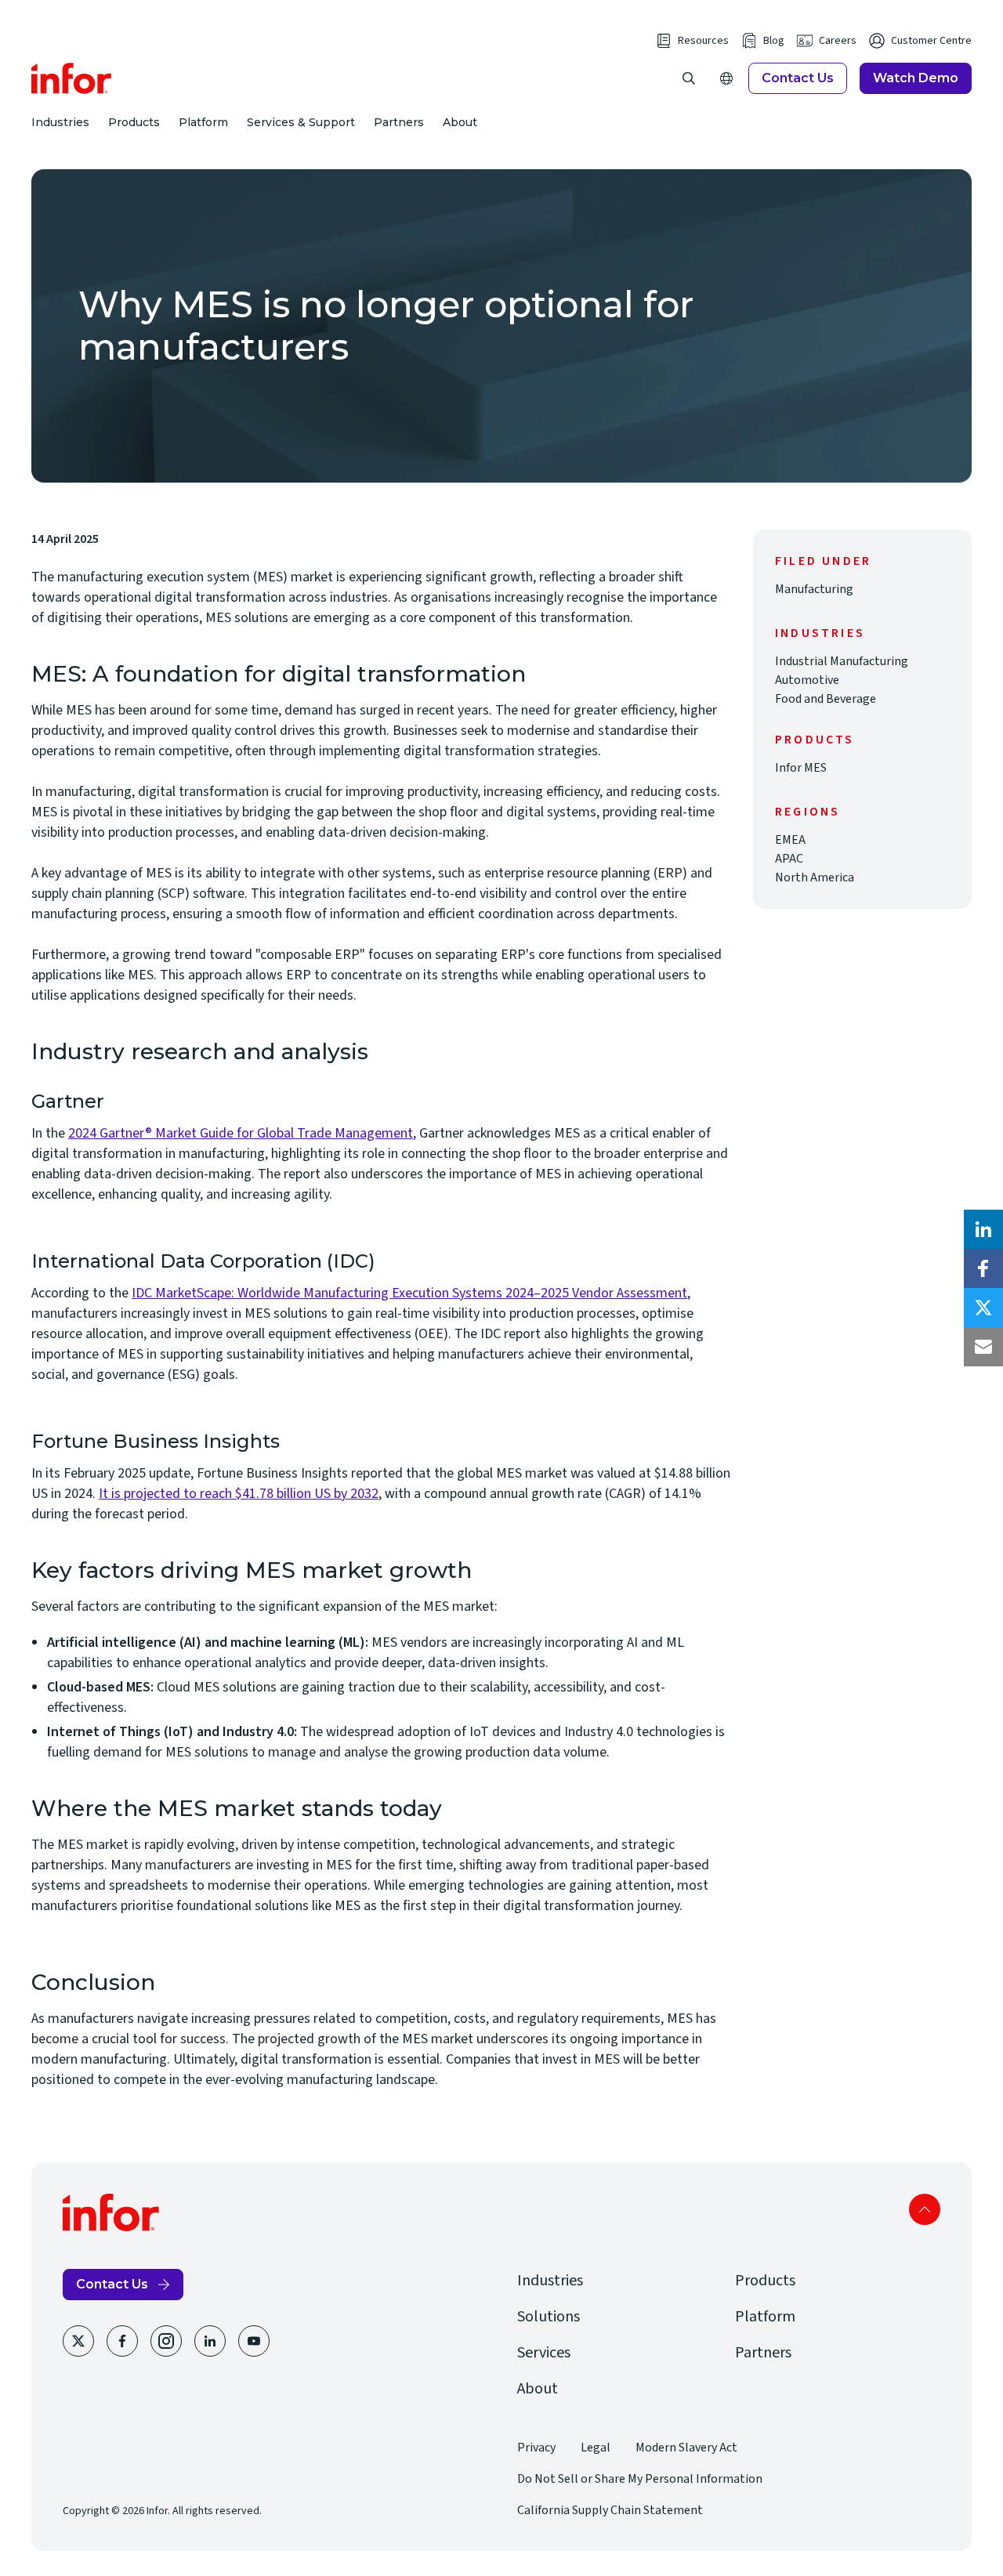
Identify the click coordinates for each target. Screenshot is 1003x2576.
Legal (596, 2448)
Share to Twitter (983, 1308)
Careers (838, 41)
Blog (774, 41)
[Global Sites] (726, 78)
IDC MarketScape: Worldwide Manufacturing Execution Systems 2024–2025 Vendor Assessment (409, 1293)
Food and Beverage (826, 699)
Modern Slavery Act (686, 2448)
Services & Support (301, 122)
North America (815, 877)
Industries (60, 122)
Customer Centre (931, 41)
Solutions (549, 2317)
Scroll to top (925, 2209)
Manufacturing (814, 589)
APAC (789, 859)
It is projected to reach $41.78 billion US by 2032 (239, 1494)
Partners (399, 122)
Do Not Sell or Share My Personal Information (640, 2479)
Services (544, 2353)
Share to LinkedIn (983, 1229)
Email (983, 1347)
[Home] (72, 78)
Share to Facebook (983, 1268)
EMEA (790, 840)
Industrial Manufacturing (842, 661)
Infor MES (801, 768)
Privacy (536, 2448)
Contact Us (798, 78)
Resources (703, 41)
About (460, 122)
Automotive (807, 680)
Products (134, 122)
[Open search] (689, 78)
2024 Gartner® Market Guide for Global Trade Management (241, 1133)
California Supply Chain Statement (610, 2510)
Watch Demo (916, 78)
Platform (203, 122)
